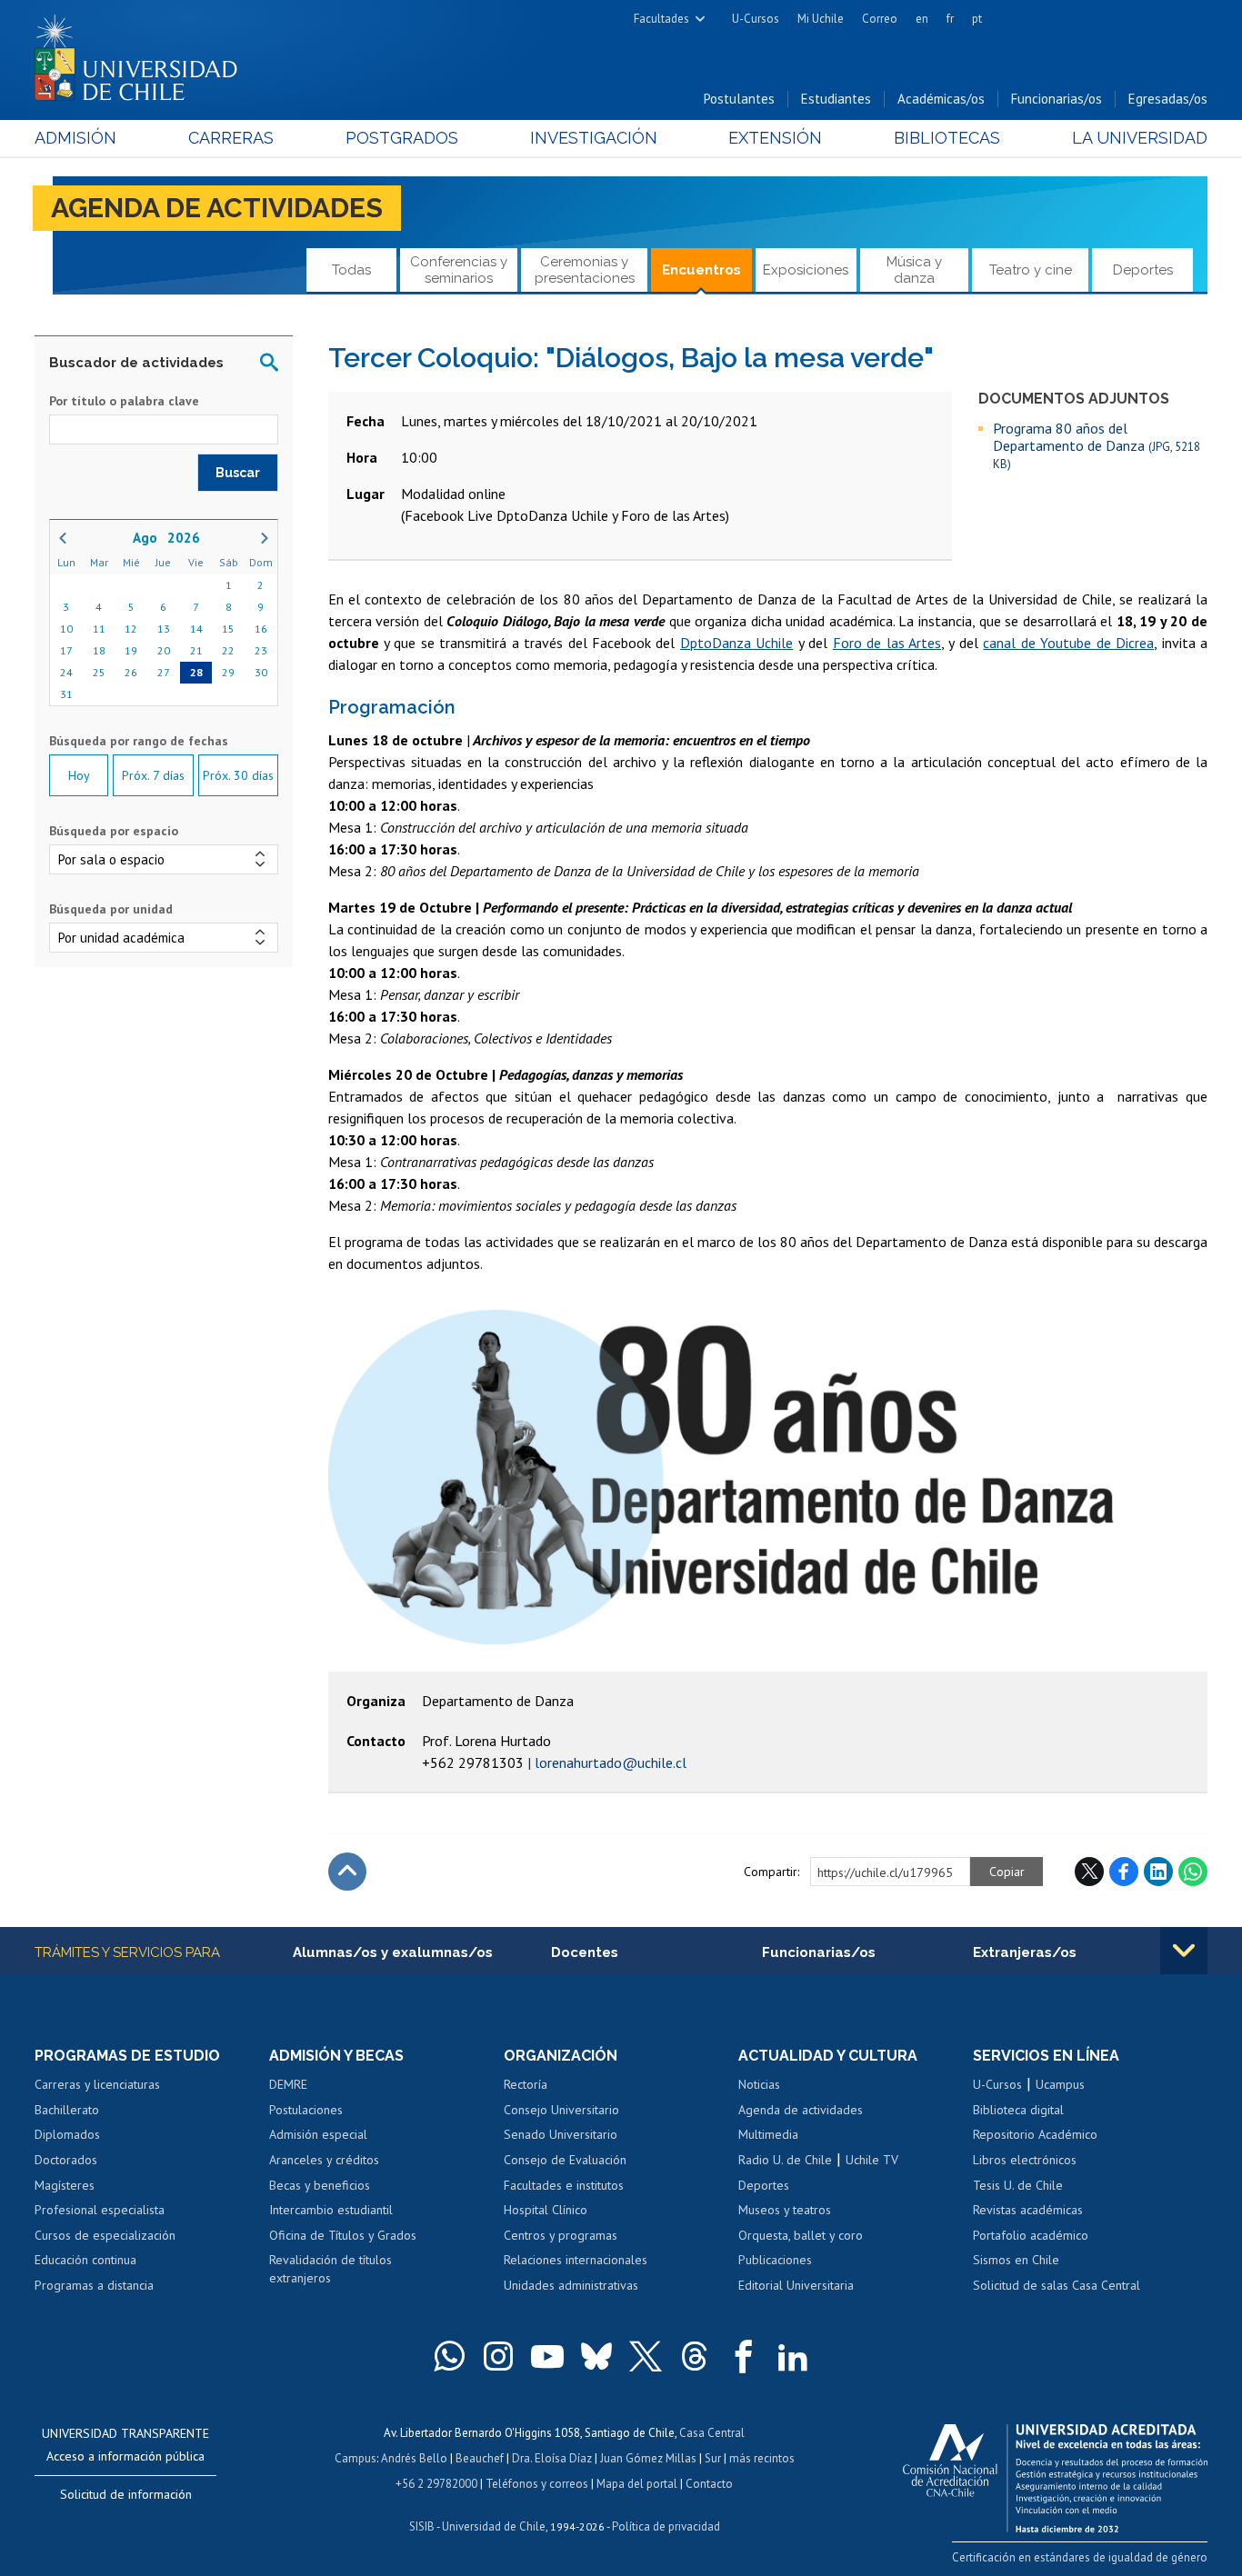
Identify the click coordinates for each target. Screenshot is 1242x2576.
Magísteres (65, 2185)
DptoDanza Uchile (736, 643)
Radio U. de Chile (785, 2160)
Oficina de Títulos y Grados (343, 2235)
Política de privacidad (666, 2526)
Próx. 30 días (238, 775)
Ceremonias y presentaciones (585, 270)
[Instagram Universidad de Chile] (498, 2356)
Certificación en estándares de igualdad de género (1080, 2557)
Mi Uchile (821, 19)
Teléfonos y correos (537, 2484)
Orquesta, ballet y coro (801, 2235)
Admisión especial (318, 2134)
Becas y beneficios (320, 2185)
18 (99, 650)
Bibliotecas (947, 138)
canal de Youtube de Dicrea (1068, 643)
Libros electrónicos (1025, 2160)
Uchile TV (872, 2160)
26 (131, 672)
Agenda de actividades (217, 208)
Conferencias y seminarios (459, 270)
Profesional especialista (100, 2210)
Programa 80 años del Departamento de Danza (1097, 445)
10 (66, 629)
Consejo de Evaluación (565, 2160)
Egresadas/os (1168, 99)
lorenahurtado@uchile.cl (611, 1762)
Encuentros (701, 270)
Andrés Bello (414, 2458)
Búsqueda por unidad (111, 909)
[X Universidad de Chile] (646, 2356)
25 (99, 672)
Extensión (775, 138)
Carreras (231, 138)
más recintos (762, 2458)
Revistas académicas (1028, 2210)
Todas (351, 270)
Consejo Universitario (561, 2110)
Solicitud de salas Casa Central (1057, 2285)
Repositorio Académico (1035, 2134)
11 (99, 629)
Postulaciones (306, 2110)
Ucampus (1060, 2084)
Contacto (709, 2484)
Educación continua (85, 2260)
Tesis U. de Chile (1018, 2185)
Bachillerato (67, 2110)
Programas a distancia (94, 2285)
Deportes (1143, 270)
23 (261, 650)
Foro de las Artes (887, 643)
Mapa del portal (637, 2484)
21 (196, 650)
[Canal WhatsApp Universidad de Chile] (449, 2356)
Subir (347, 1872)
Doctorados (66, 2160)
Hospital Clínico (546, 2210)
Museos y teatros (785, 2210)
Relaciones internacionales (576, 2260)
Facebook (1124, 1872)
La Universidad (1140, 138)
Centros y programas (561, 2235)
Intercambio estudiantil (331, 2210)
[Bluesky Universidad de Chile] (596, 2356)
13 (164, 629)
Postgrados (402, 138)
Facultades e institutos (564, 2185)
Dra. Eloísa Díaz (552, 2458)
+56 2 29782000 (436, 2484)
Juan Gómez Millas (648, 2458)
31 (66, 694)
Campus (356, 2458)
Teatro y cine (1031, 270)
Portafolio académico (1031, 2235)
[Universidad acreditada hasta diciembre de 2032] (1055, 2473)
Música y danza (914, 270)
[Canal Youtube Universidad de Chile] (547, 2356)
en (922, 19)
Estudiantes (836, 99)
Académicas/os (941, 99)
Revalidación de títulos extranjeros (331, 2269)
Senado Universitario (561, 2134)
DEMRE (288, 2084)
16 (261, 629)
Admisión (75, 138)
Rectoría (526, 2084)
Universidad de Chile (494, 2526)
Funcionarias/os (1057, 99)
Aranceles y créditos (324, 2160)
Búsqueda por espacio (114, 831)
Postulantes (739, 99)
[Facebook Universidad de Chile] (744, 2356)
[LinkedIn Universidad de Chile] (793, 2356)
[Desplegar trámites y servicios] (1184, 1951)
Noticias (759, 2084)
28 (196, 672)
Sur (713, 2458)
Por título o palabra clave (124, 401)
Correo (880, 19)
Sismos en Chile (1016, 2260)
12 (131, 629)
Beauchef (480, 2458)
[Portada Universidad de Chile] (143, 54)
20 (164, 650)
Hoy (79, 775)
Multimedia (768, 2134)
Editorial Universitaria (796, 2285)
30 (261, 672)
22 (228, 650)
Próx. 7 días (153, 775)
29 (228, 672)
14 (196, 629)
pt (977, 19)
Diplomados (67, 2134)
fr (950, 19)
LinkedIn (1158, 1872)
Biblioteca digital (1018, 2110)
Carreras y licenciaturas (97, 2084)
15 (228, 629)
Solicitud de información (126, 2494)
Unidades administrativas (571, 2285)
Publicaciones (775, 2260)
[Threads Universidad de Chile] (695, 2356)
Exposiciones (806, 270)
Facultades (661, 19)
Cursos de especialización (105, 2235)
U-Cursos (756, 19)
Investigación (594, 138)
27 (164, 672)
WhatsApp (1193, 1872)
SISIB (422, 2526)
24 (66, 672)
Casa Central (712, 2433)
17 (66, 650)
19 (131, 650)
